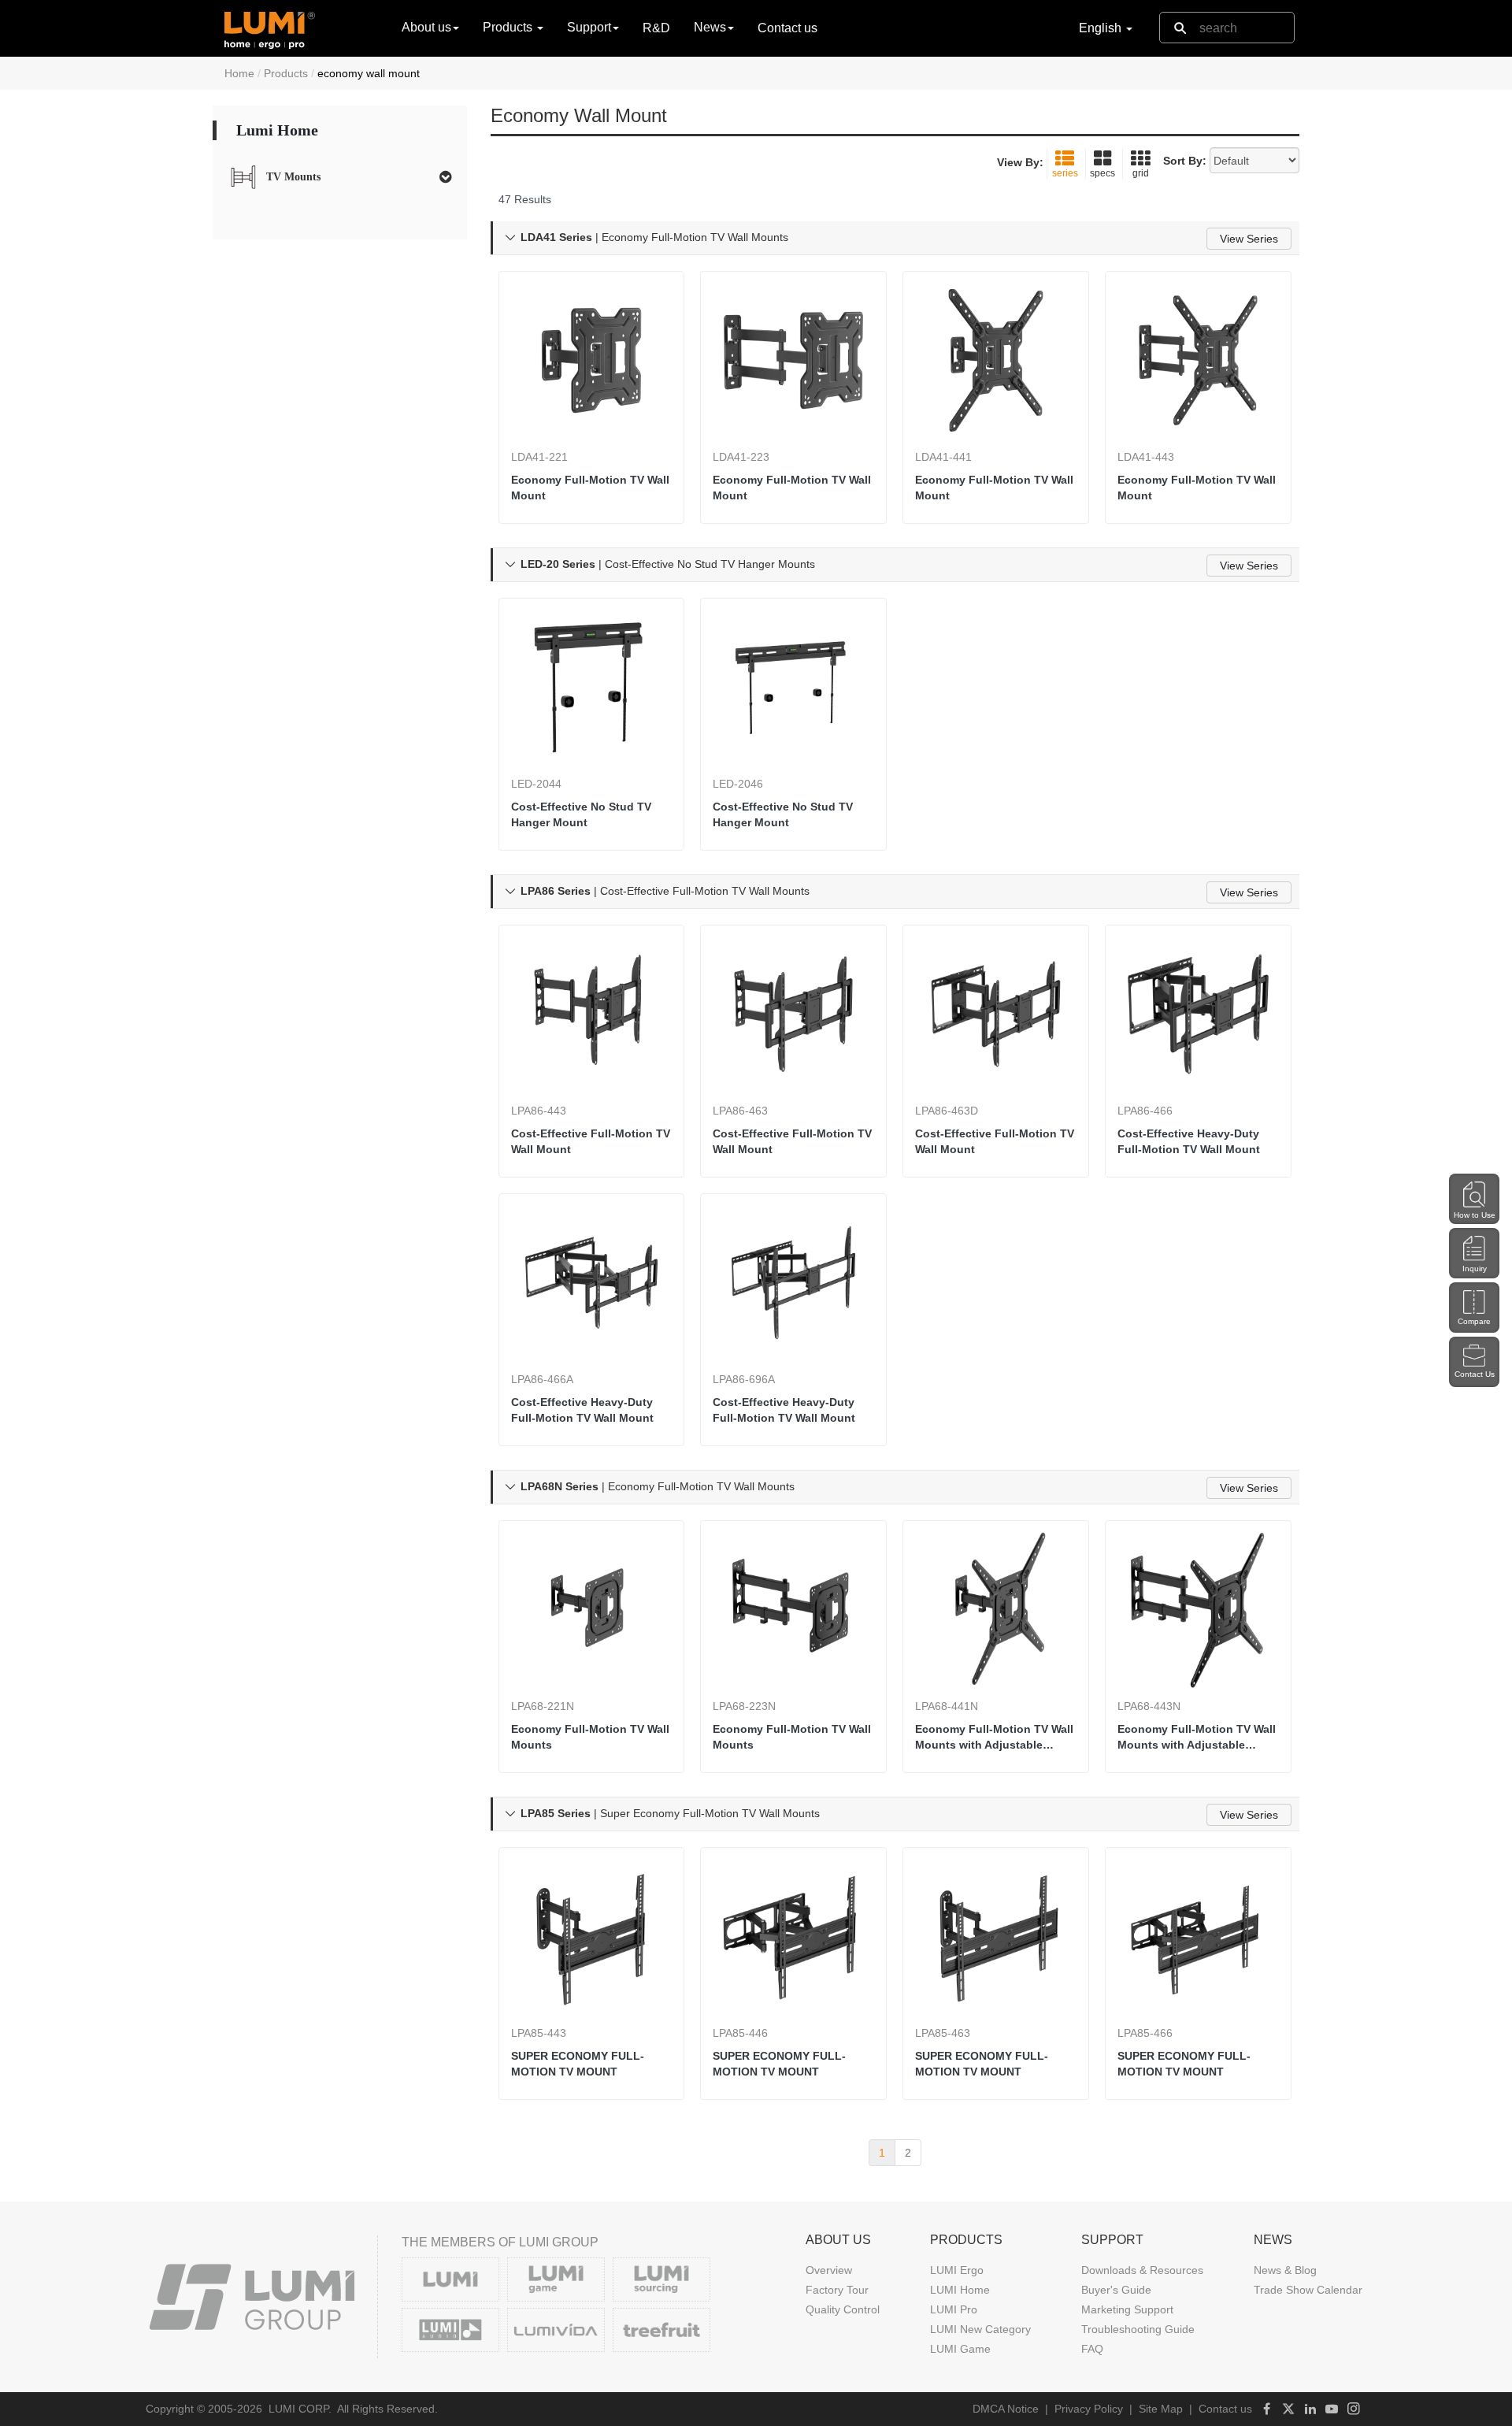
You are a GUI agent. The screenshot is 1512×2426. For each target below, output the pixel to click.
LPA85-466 (1145, 2033)
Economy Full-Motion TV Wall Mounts (590, 1737)
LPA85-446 (740, 2033)
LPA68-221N (543, 1706)
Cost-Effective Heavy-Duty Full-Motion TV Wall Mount (1189, 1141)
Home (239, 73)
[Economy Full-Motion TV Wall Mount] (592, 360)
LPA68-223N (744, 1706)
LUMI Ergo (957, 2270)
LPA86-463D (947, 1111)
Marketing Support (1127, 2309)
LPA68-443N (1149, 1706)
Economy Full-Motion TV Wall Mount (590, 488)
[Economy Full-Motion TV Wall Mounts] (592, 1610)
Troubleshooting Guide (1138, 2329)
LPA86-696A (744, 1379)
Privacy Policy (1089, 2409)
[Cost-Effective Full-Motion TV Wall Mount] (592, 1014)
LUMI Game (960, 2349)
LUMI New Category (980, 2329)
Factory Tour (837, 2290)
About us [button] (426, 27)
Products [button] (509, 27)
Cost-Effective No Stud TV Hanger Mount (581, 814)
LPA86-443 (539, 1111)
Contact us (787, 28)
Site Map (1161, 2409)
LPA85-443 (539, 2033)
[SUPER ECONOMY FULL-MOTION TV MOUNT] (592, 1936)
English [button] (1102, 28)
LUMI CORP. (300, 2409)
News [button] (710, 27)
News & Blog (1285, 2270)
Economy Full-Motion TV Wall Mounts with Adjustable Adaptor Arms (994, 1738)
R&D (656, 28)
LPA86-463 (740, 1111)
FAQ (1092, 2349)
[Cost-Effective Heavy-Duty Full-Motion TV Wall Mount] (1198, 1014)
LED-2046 (738, 784)
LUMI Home (960, 2290)
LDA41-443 (1146, 457)
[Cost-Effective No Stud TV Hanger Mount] (592, 687)
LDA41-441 (943, 457)
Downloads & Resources (1142, 2270)
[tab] (340, 177)
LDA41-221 (539, 457)
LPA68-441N (947, 1706)
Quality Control (843, 2309)
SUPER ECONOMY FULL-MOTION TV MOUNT (578, 2064)
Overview (829, 2270)
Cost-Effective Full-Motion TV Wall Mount (591, 1141)
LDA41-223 (741, 457)
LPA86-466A (542, 1379)
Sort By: (1185, 161)
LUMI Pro (954, 2309)
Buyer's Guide (1116, 2290)
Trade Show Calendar (1308, 2290)
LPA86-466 (1145, 1111)
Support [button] (589, 27)
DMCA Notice (1006, 2409)
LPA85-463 (943, 2033)
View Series (1249, 239)
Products (286, 73)
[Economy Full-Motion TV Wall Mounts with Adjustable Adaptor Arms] (996, 1610)
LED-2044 (536, 784)
